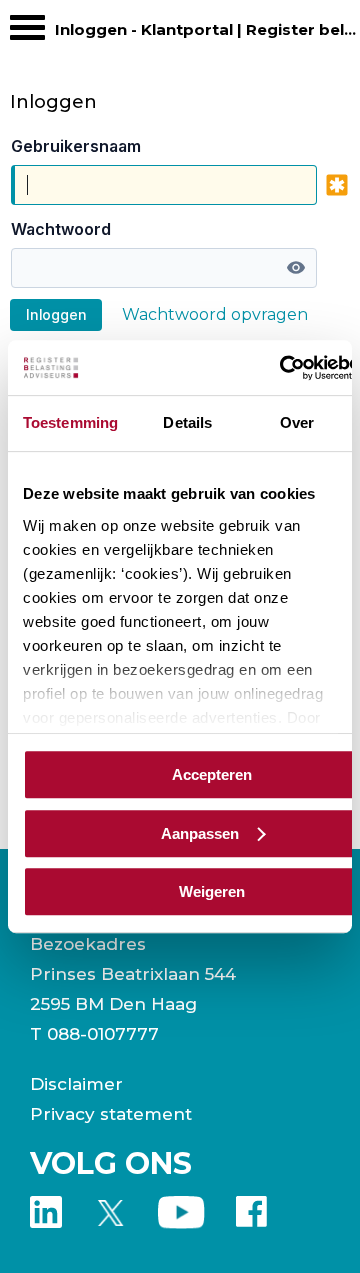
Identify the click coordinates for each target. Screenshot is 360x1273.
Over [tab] (297, 422)
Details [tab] (187, 422)
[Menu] (27, 32)
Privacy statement (111, 1114)
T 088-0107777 (94, 1034)
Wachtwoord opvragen (215, 314)
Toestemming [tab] (70, 422)
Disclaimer (76, 1084)
